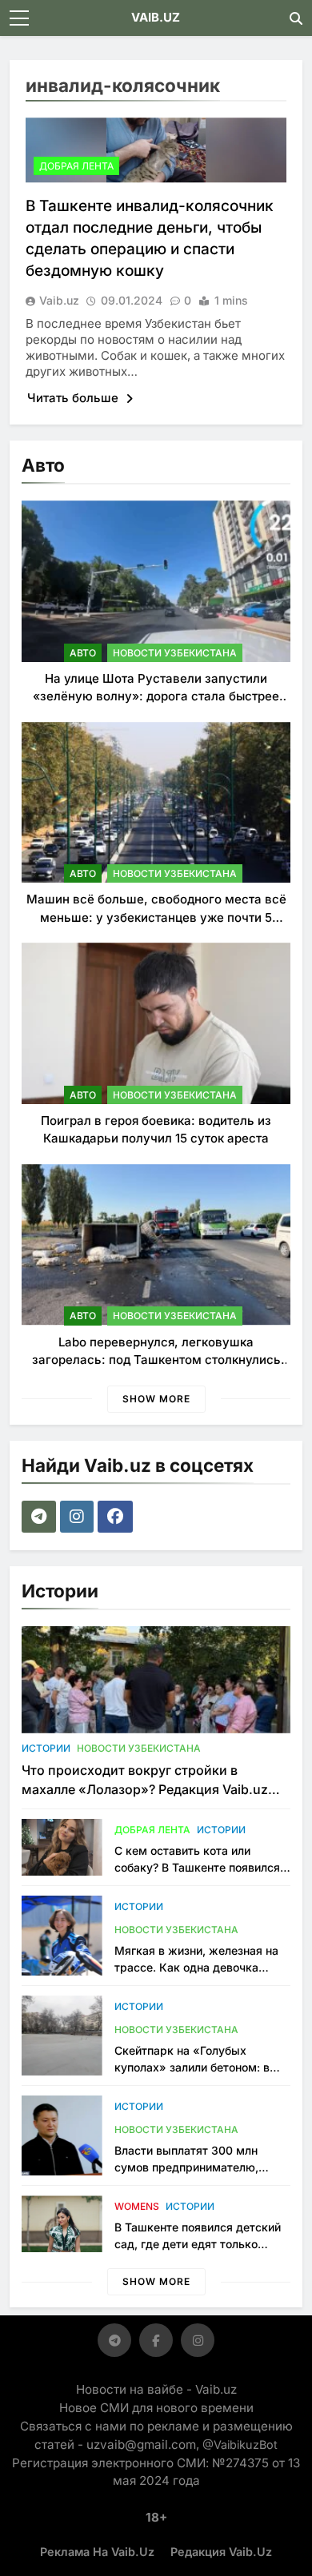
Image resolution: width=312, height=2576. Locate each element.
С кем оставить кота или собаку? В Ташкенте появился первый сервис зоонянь (197, 1867)
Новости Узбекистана (175, 653)
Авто (83, 653)
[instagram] (79, 1517)
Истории (46, 1748)
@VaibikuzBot (240, 2444)
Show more (156, 1399)
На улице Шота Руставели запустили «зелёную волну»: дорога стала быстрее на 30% (156, 696)
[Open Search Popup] (296, 18)
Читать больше (74, 398)
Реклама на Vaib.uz (97, 2552)
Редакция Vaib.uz (221, 2552)
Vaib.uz (59, 300)
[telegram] (41, 1517)
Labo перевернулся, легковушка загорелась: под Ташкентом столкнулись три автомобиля (156, 1360)
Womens (137, 2206)
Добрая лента (76, 166)
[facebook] (117, 1517)
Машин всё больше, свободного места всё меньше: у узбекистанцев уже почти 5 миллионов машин (156, 917)
